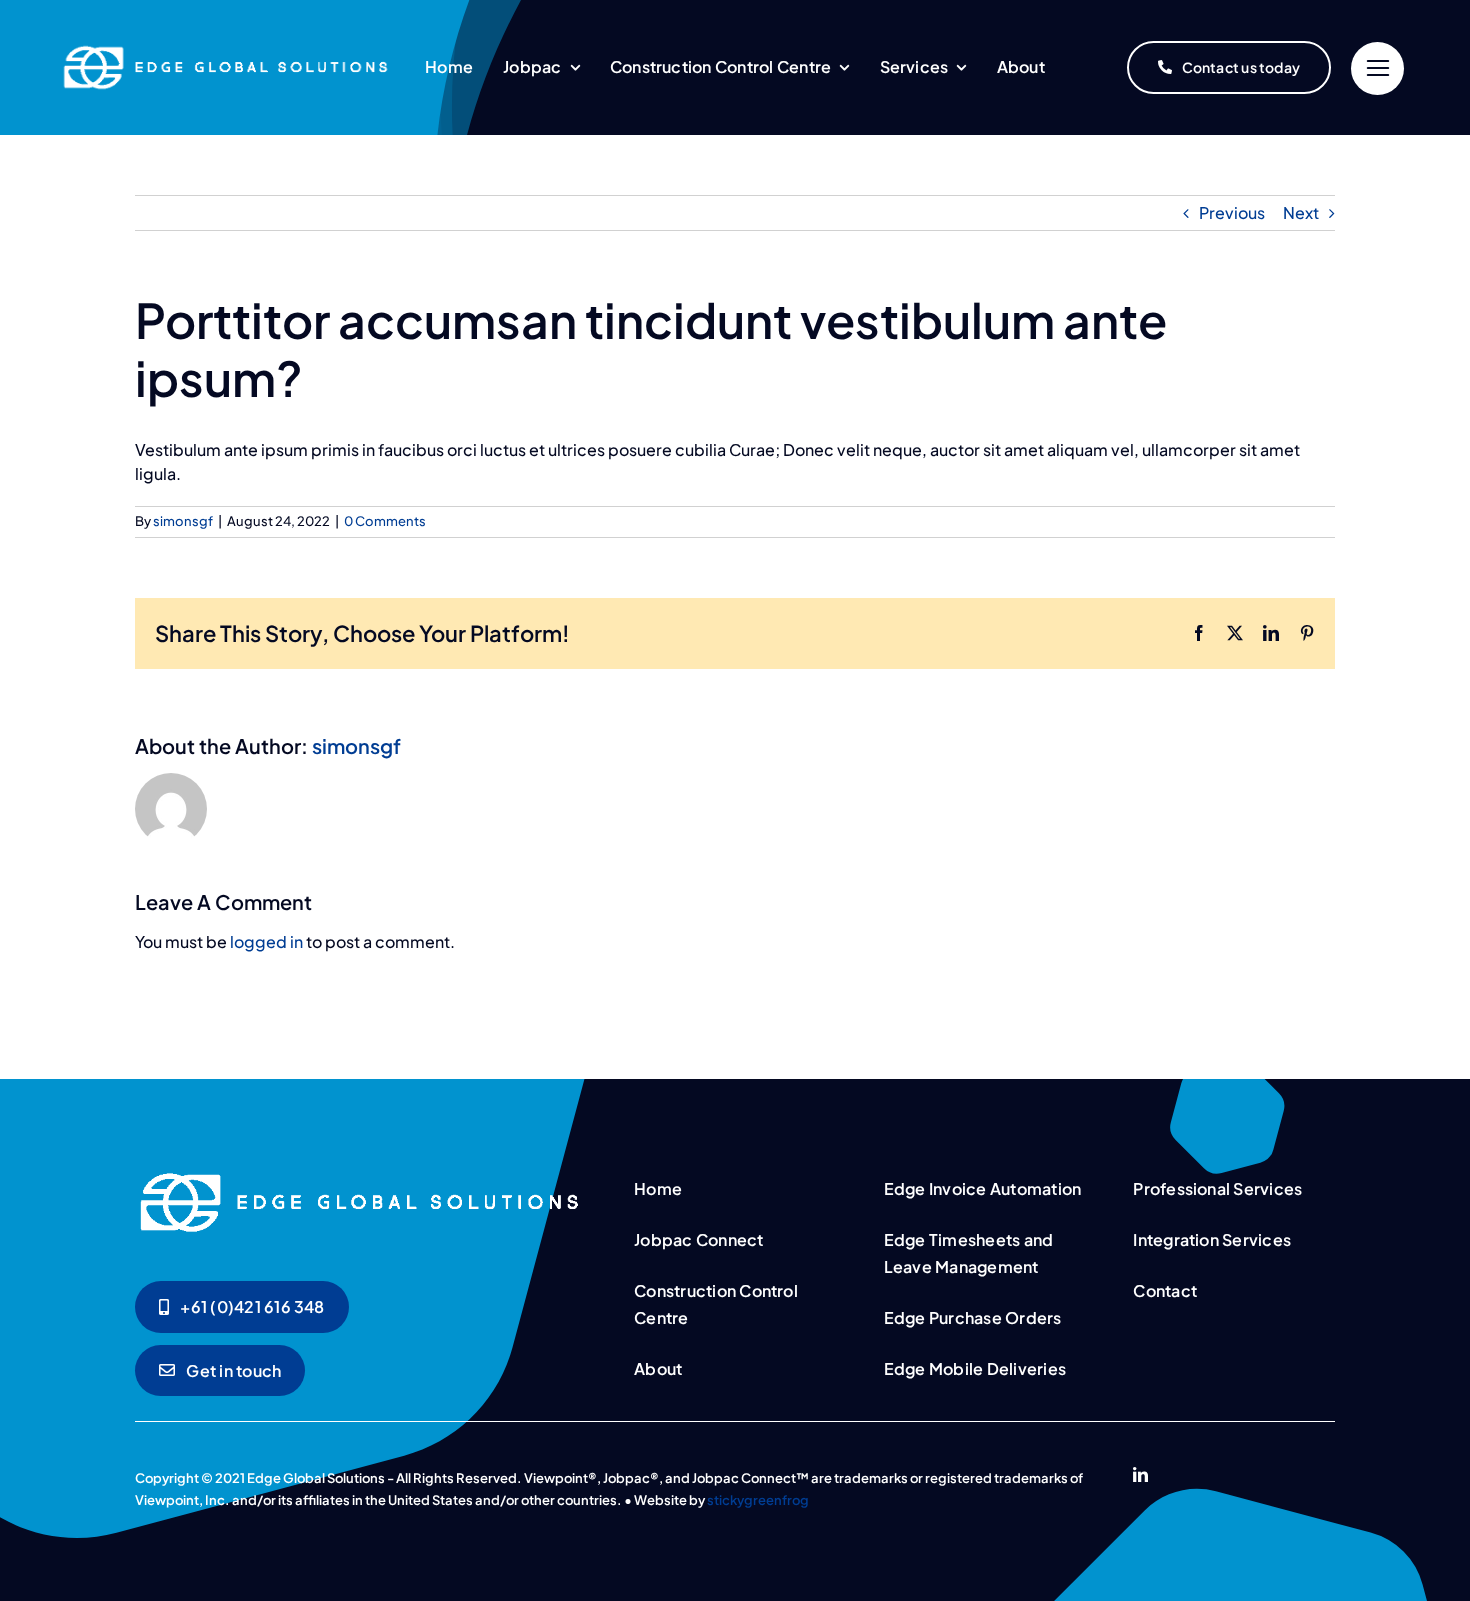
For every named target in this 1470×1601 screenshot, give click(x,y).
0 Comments (385, 521)
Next (1301, 212)
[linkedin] (1140, 1474)
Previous (1232, 212)
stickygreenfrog (758, 1500)
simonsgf (183, 521)
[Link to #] (1377, 68)
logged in (266, 941)
